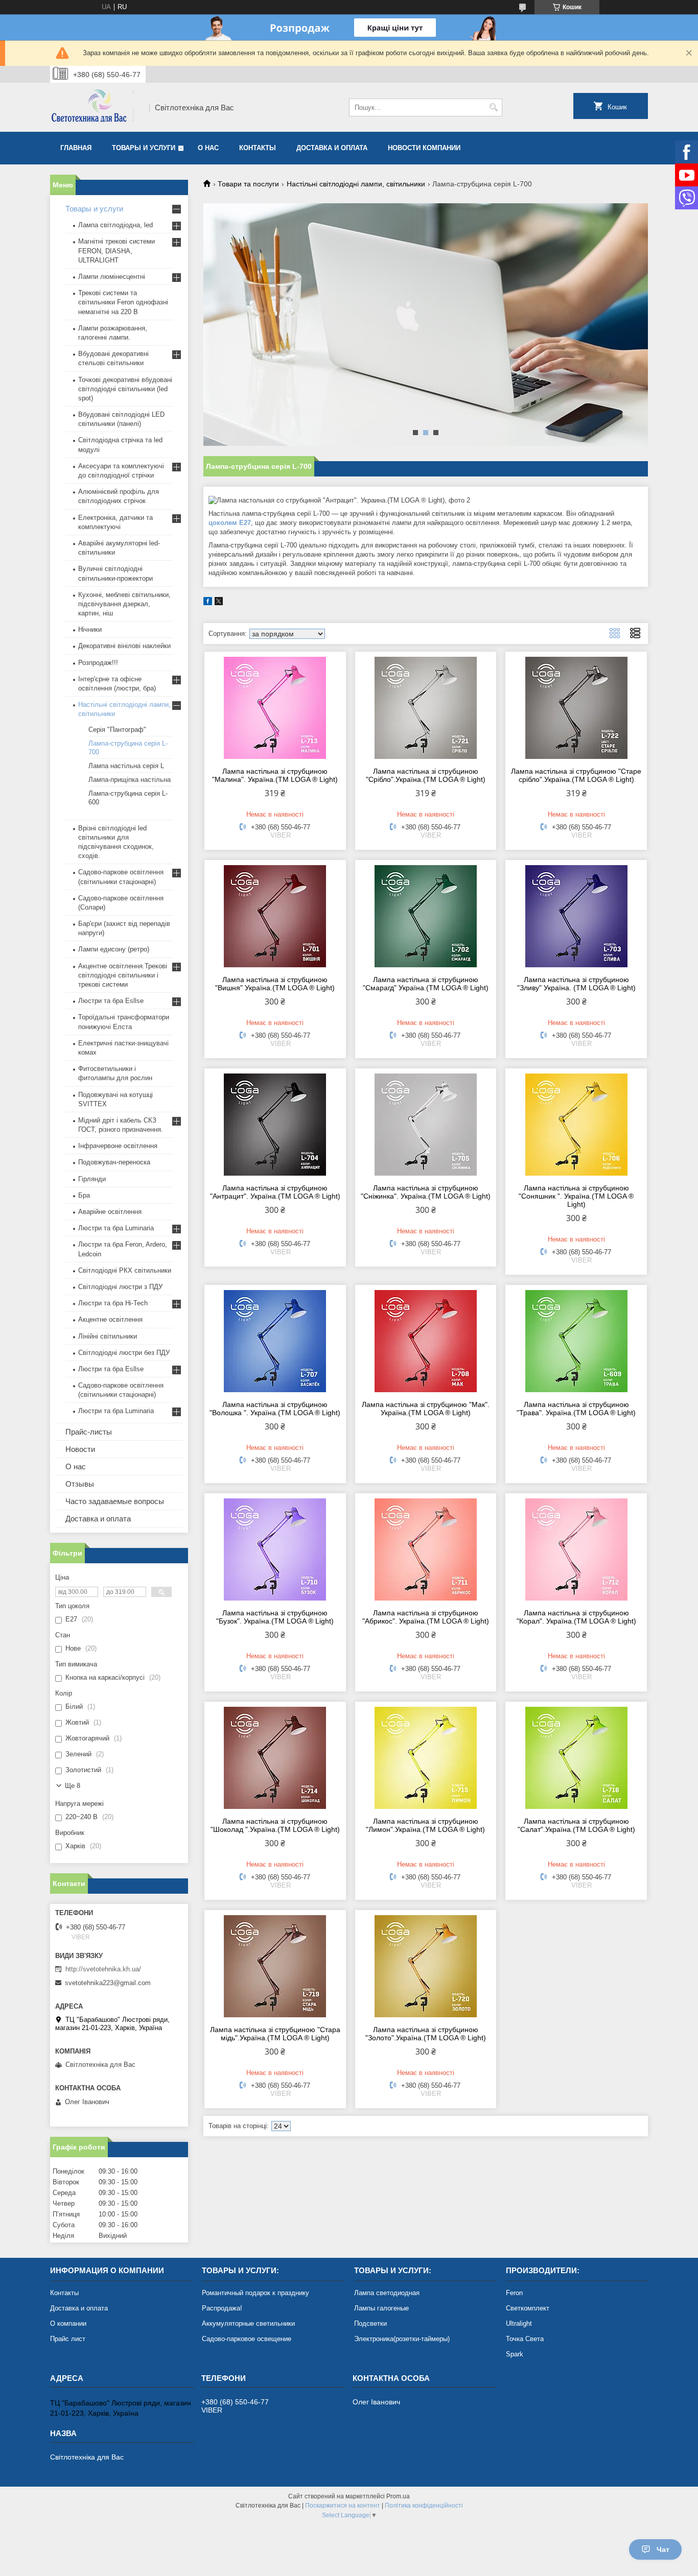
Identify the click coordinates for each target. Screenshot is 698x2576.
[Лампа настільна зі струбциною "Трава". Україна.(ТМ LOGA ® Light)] (576, 1341)
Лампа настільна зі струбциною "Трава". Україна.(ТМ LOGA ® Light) (576, 1409)
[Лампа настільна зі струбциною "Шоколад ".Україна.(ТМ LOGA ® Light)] (275, 1758)
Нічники (90, 629)
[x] (219, 603)
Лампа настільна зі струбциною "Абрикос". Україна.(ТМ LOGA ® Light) (426, 1617)
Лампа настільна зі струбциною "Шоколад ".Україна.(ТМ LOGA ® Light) (275, 1825)
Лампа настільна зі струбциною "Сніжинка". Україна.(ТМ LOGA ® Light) (426, 1192)
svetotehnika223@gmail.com (108, 1983)
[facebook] (208, 603)
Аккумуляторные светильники (248, 2323)
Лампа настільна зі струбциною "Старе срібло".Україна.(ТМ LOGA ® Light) (576, 775)
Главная (76, 148)
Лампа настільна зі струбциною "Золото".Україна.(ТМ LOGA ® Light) (426, 2034)
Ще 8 (73, 1786)
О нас (208, 148)
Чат (663, 2549)
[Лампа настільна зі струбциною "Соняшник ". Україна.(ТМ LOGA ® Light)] (576, 1125)
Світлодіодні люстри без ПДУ (124, 1353)
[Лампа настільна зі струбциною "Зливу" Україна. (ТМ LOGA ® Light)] (576, 916)
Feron (514, 2293)
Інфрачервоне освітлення (118, 1146)
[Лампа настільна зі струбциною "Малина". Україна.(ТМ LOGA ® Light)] (275, 708)
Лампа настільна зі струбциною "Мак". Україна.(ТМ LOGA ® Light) (426, 1409)
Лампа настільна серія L (126, 766)
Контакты (258, 148)
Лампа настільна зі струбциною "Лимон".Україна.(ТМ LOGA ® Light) (425, 1825)
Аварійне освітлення (110, 1212)
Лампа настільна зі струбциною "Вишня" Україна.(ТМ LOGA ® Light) (275, 984)
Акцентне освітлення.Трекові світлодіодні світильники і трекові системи (123, 975)
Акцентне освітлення (110, 1319)
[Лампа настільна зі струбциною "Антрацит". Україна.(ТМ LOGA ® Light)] (275, 1125)
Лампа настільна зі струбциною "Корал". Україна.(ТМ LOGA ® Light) (576, 1617)
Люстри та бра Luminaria (116, 1228)
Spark (515, 2354)
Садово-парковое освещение (247, 2339)
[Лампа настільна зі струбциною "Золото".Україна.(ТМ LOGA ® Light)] (426, 1966)
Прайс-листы (89, 1432)
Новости (80, 1449)
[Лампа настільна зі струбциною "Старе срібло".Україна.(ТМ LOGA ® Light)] (576, 708)
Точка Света (525, 2339)
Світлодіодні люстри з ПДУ (120, 1287)
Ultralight (519, 2323)
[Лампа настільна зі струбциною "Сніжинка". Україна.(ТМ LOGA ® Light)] (426, 1125)
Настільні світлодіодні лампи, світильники (356, 184)
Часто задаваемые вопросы (115, 1501)
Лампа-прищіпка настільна (130, 780)
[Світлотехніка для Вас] (96, 107)
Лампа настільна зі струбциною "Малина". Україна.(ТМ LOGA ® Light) (275, 775)
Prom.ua (398, 2496)
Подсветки (370, 2323)
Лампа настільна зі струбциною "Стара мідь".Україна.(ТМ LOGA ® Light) (275, 2034)
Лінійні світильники (108, 1336)
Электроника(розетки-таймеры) (402, 2339)
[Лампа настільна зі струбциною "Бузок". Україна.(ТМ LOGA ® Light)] (275, 1549)
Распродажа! (222, 2308)
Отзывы (80, 1484)
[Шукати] (493, 108)
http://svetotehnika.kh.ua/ (103, 1969)
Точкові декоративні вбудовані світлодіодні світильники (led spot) (125, 389)
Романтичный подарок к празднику (255, 2293)
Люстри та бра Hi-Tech (113, 1303)
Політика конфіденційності (424, 2506)
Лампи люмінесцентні (112, 277)
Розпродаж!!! (98, 663)
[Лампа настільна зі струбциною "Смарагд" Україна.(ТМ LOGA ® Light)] (426, 916)
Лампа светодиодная (387, 2293)
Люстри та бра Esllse (111, 1001)
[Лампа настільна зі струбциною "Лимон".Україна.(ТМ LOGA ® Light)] (426, 1758)
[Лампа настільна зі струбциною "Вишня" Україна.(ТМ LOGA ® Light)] (275, 916)
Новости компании (424, 148)
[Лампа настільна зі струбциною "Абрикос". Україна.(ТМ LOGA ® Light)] (426, 1549)
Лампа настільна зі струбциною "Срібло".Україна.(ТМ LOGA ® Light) (426, 775)
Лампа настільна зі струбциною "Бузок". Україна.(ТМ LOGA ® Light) (275, 1617)
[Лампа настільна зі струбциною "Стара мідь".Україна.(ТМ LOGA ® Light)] (275, 1966)
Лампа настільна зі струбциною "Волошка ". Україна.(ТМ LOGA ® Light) (275, 1409)
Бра (84, 1195)
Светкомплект (528, 2308)
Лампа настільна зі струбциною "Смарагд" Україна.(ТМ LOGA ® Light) (426, 984)
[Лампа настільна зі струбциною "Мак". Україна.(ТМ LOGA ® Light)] (426, 1341)
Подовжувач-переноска (114, 1162)
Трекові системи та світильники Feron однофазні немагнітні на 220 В (123, 302)
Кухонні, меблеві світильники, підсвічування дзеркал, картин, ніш (124, 604)
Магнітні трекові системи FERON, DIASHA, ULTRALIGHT (117, 251)
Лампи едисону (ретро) (114, 949)
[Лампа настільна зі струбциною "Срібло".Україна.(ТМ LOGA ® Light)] (426, 708)
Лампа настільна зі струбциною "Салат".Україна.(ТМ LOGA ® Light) (576, 1825)
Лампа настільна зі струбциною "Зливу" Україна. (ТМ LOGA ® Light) (576, 984)
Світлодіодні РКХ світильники (125, 1270)
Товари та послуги (248, 184)
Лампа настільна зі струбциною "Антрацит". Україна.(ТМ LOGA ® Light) (275, 1192)
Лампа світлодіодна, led (115, 225)
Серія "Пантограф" (117, 730)
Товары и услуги (144, 148)
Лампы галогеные (381, 2308)
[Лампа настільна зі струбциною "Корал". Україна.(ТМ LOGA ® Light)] (576, 1549)
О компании (68, 2323)
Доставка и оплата (332, 148)
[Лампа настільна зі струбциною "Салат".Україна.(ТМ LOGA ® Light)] (576, 1758)
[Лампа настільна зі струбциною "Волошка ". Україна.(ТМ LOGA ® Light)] (275, 1341)
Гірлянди (92, 1179)
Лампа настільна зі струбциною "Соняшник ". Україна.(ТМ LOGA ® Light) (576, 1196)
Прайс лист (68, 2339)
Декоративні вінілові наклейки (124, 646)
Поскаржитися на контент (343, 2506)
